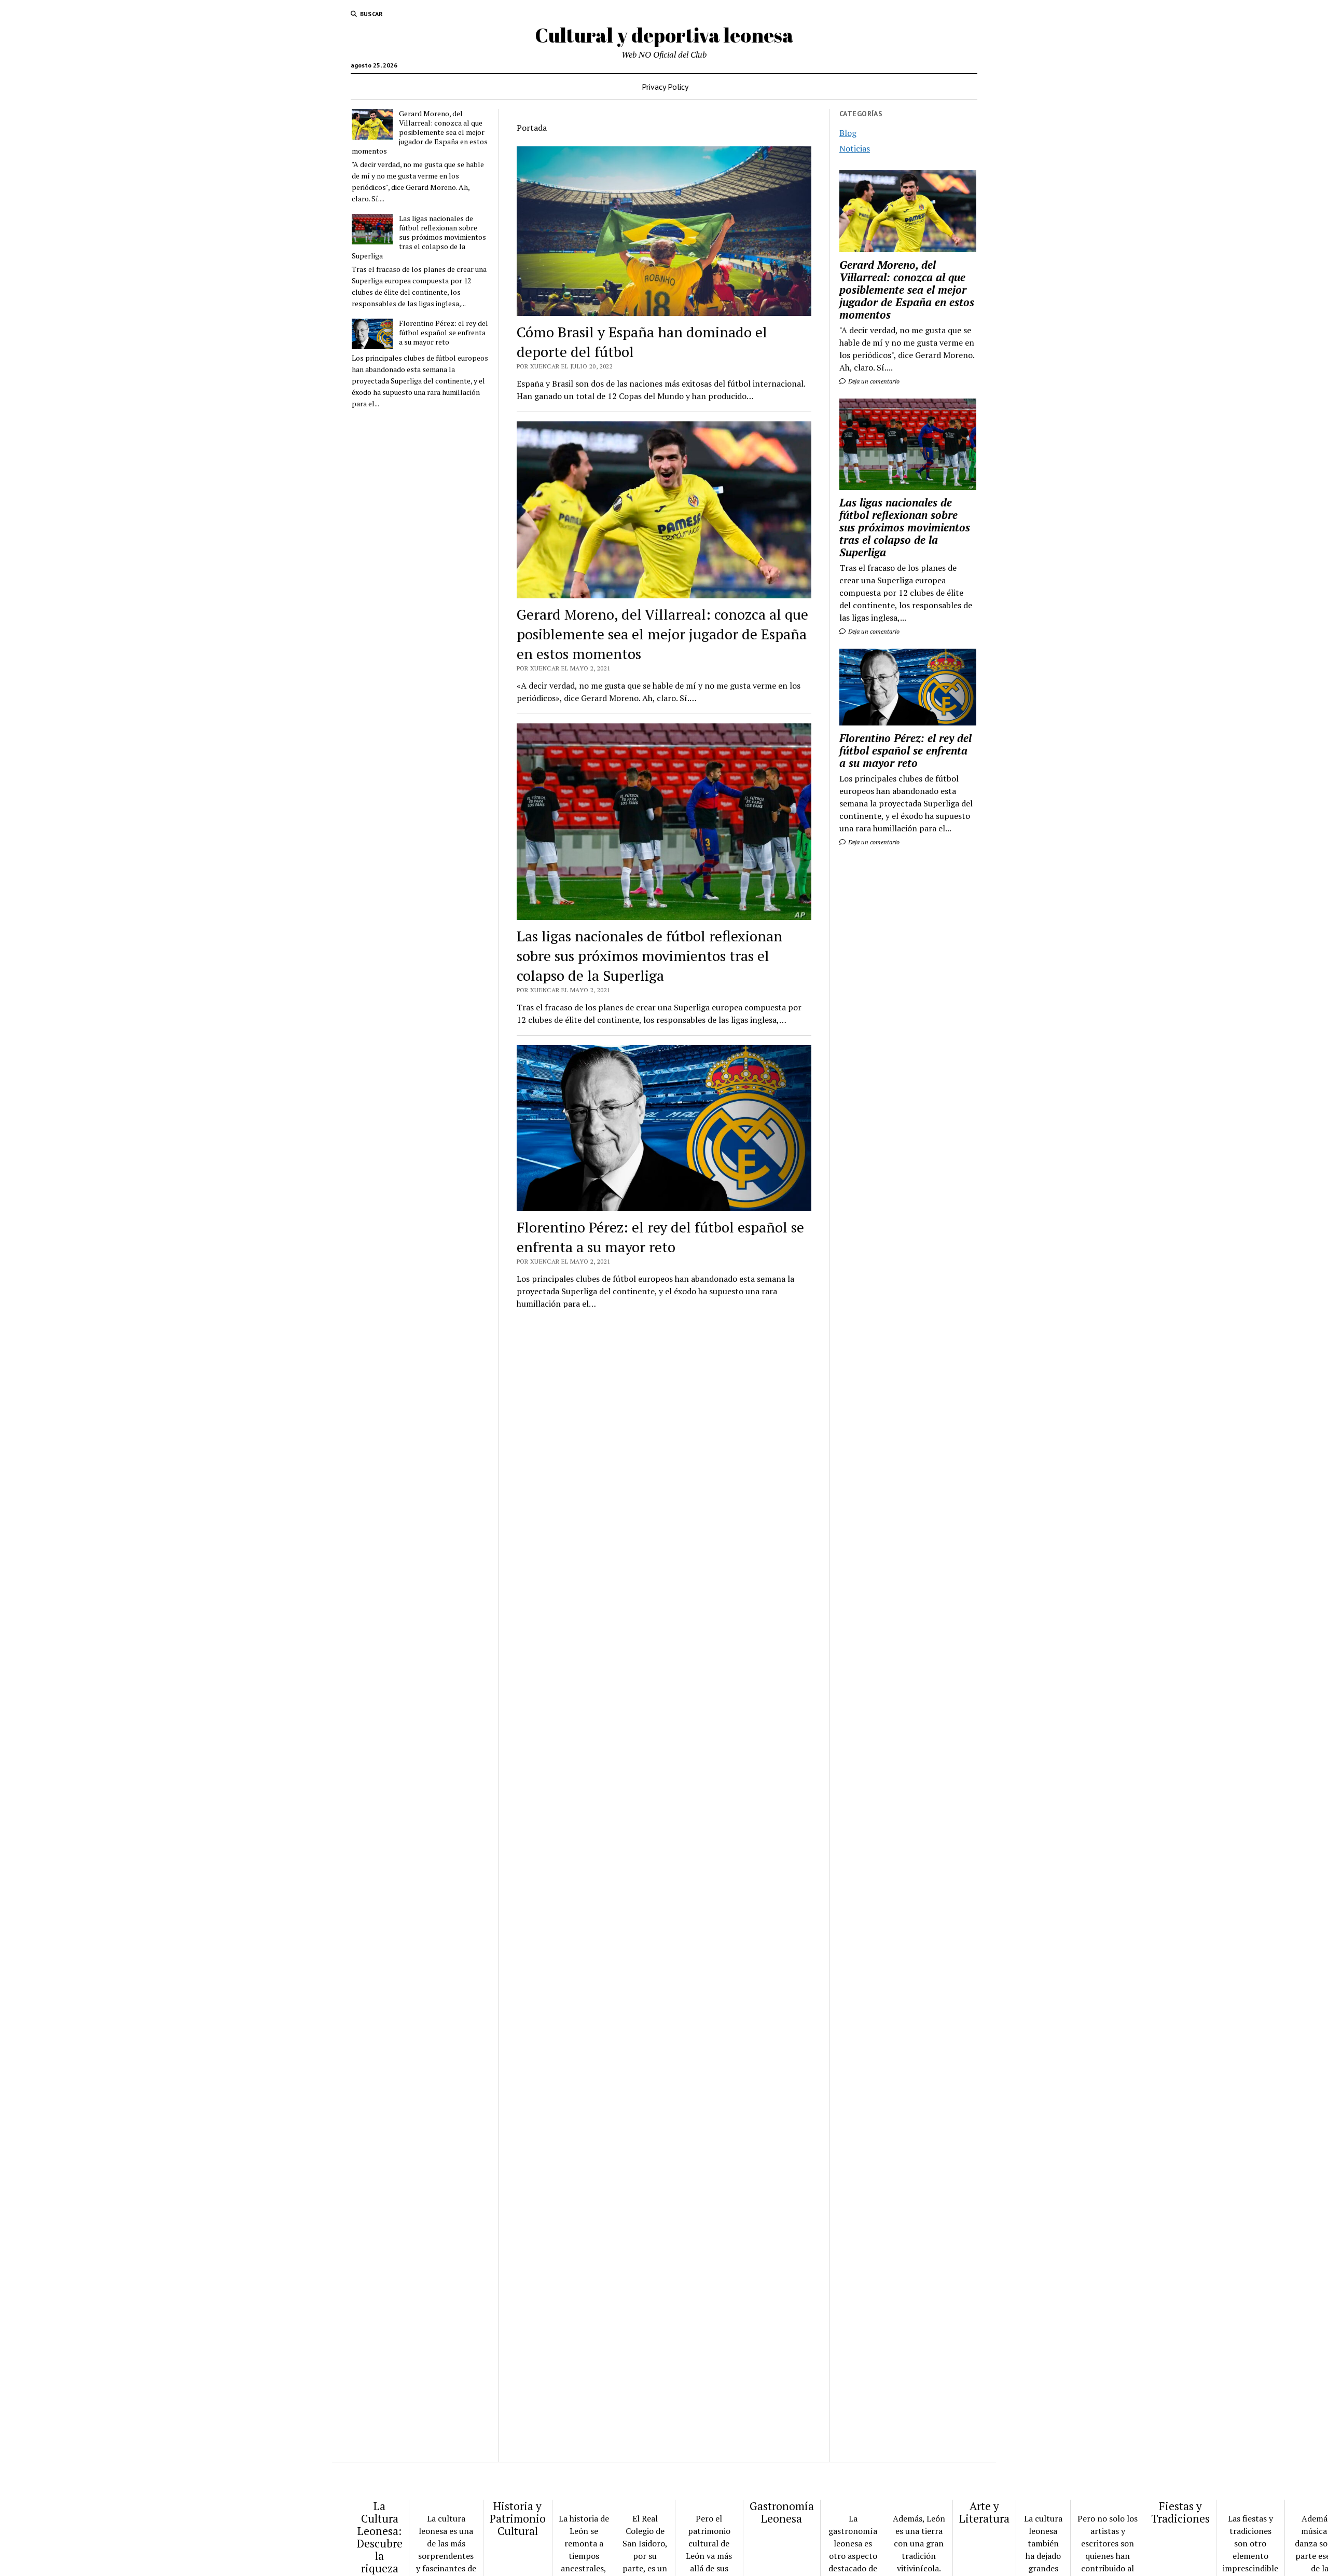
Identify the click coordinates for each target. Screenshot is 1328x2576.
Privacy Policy (665, 87)
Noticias (855, 148)
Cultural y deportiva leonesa (664, 35)
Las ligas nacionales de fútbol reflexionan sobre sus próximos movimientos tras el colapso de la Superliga (419, 237)
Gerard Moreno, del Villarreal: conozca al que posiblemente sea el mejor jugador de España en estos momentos (420, 132)
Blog (848, 133)
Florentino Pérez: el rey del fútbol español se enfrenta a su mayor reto (444, 333)
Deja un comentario (873, 381)
